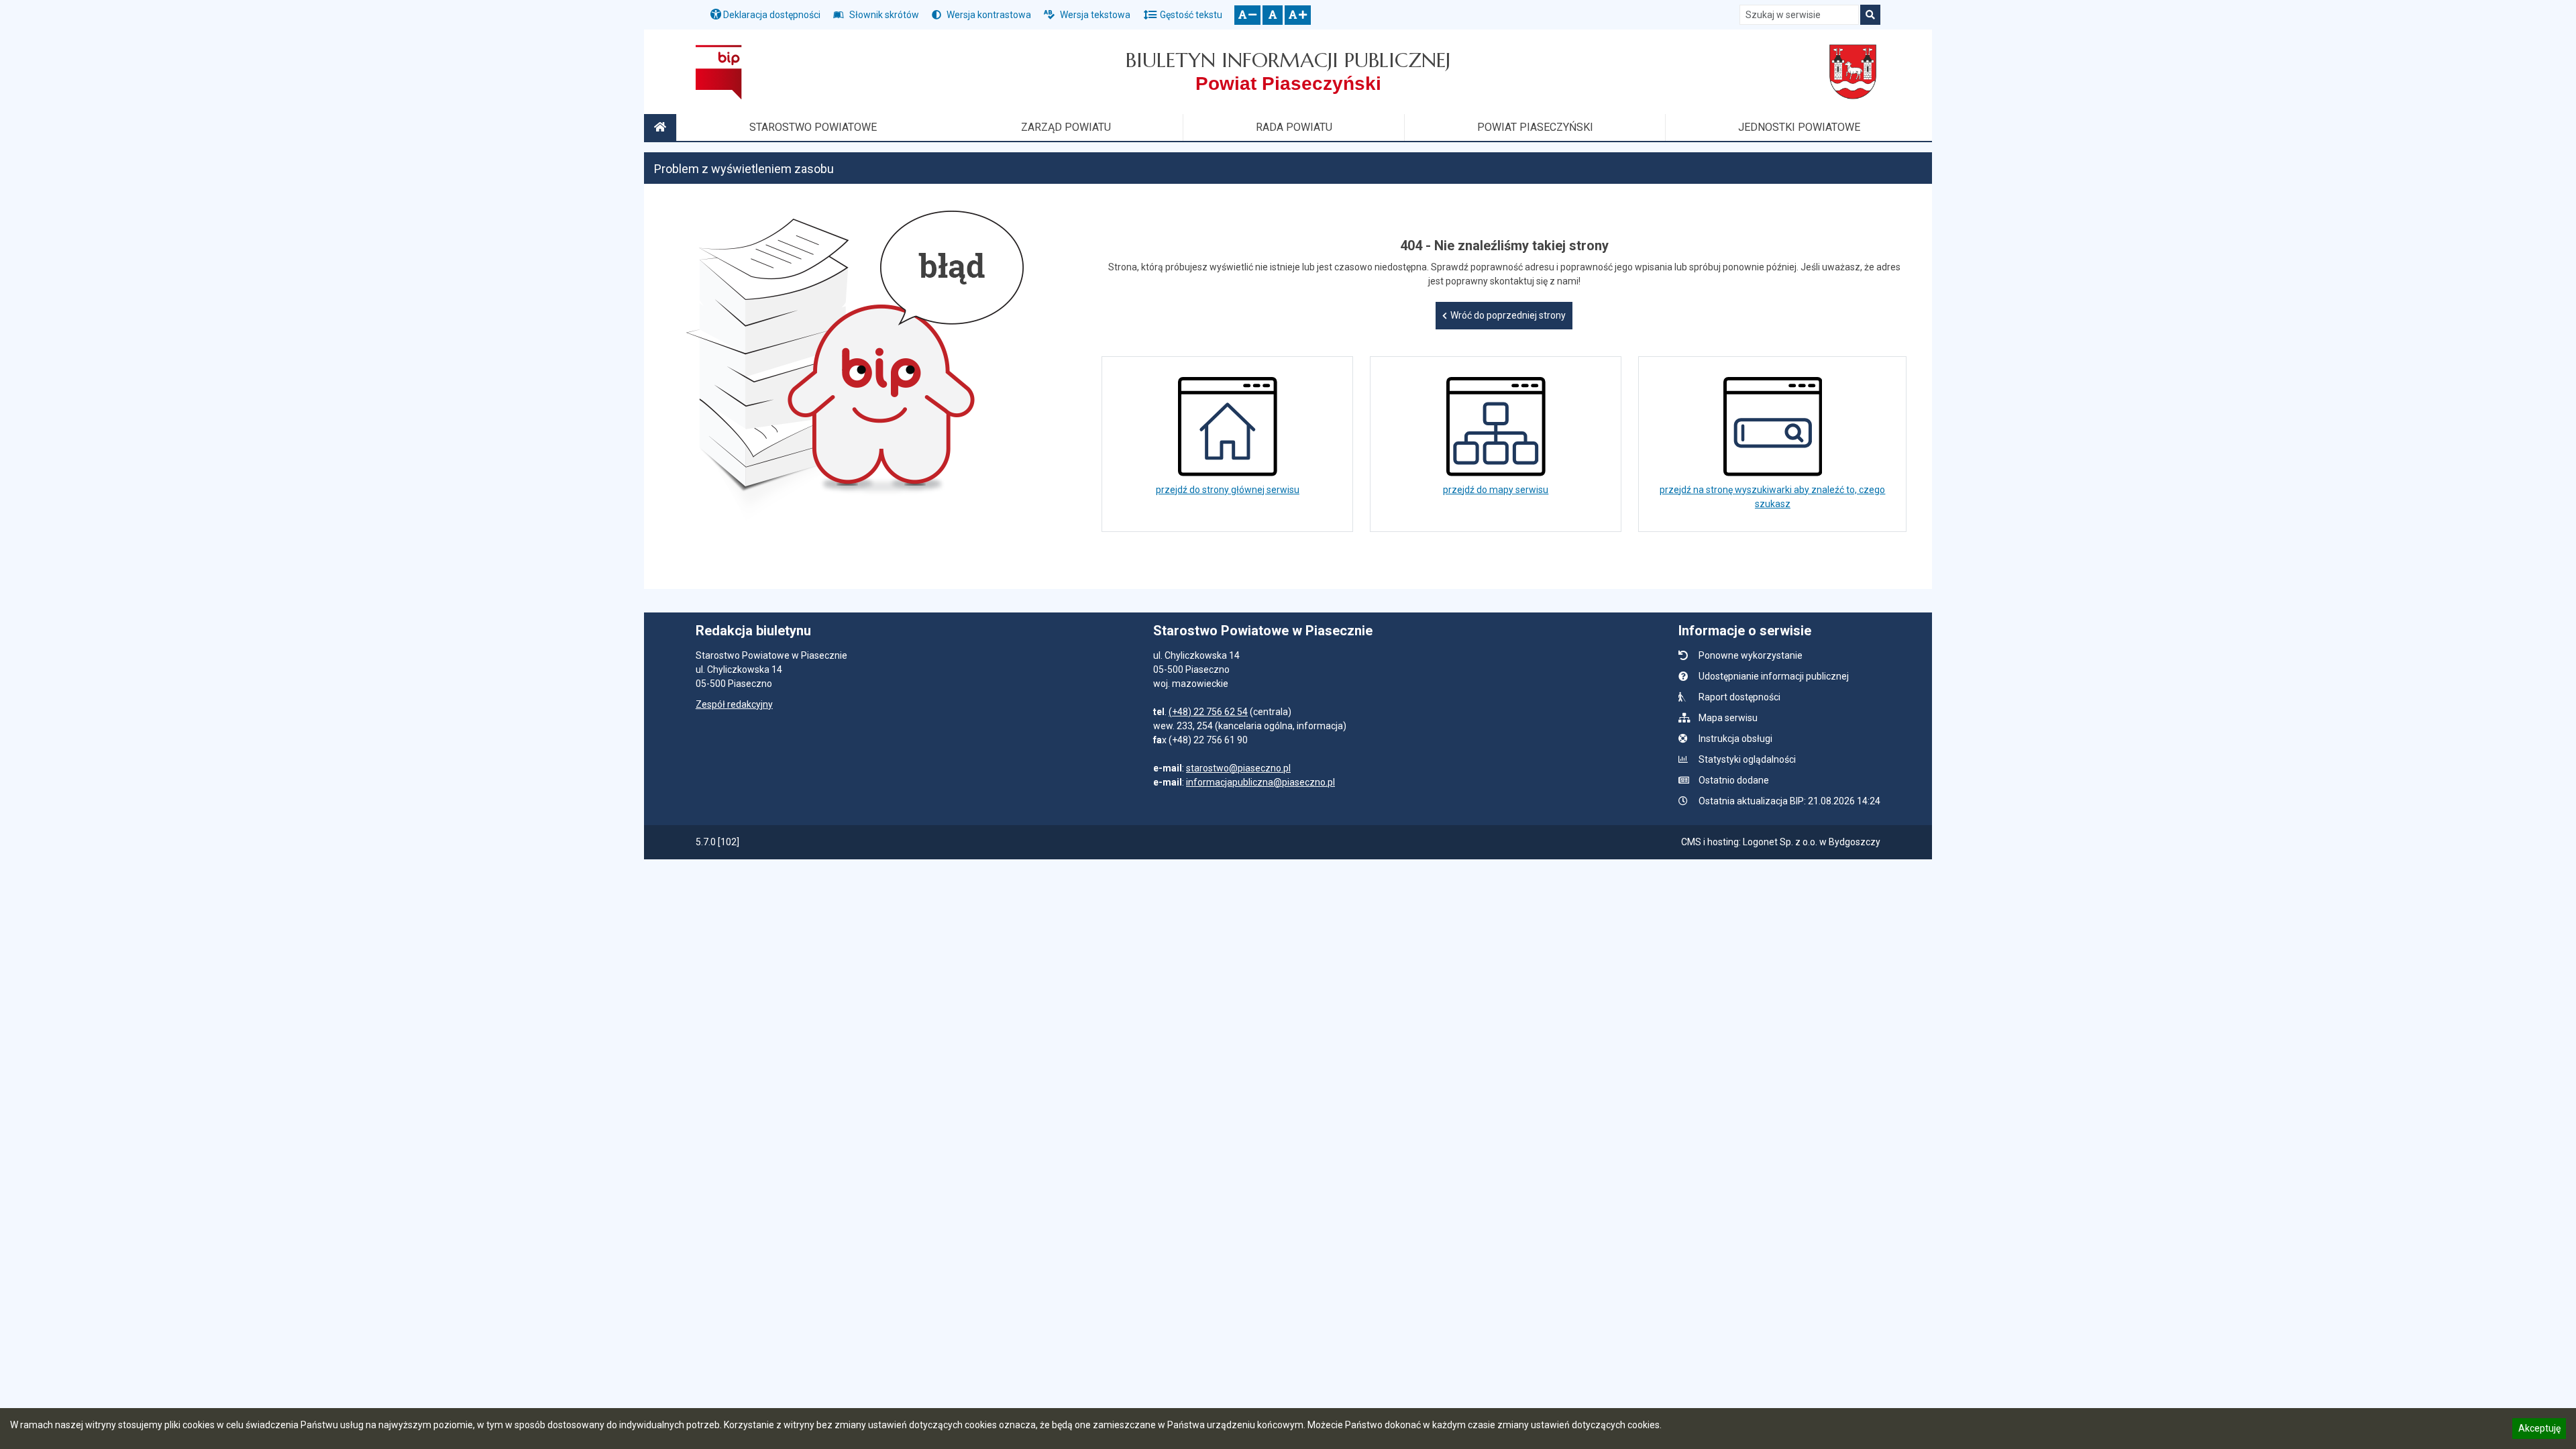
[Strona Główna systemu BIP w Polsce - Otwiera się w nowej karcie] (719, 72)
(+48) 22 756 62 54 (1208, 712)
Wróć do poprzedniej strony (1508, 315)
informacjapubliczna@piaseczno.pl (1260, 782)
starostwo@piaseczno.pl (1238, 768)
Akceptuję (2539, 1430)
